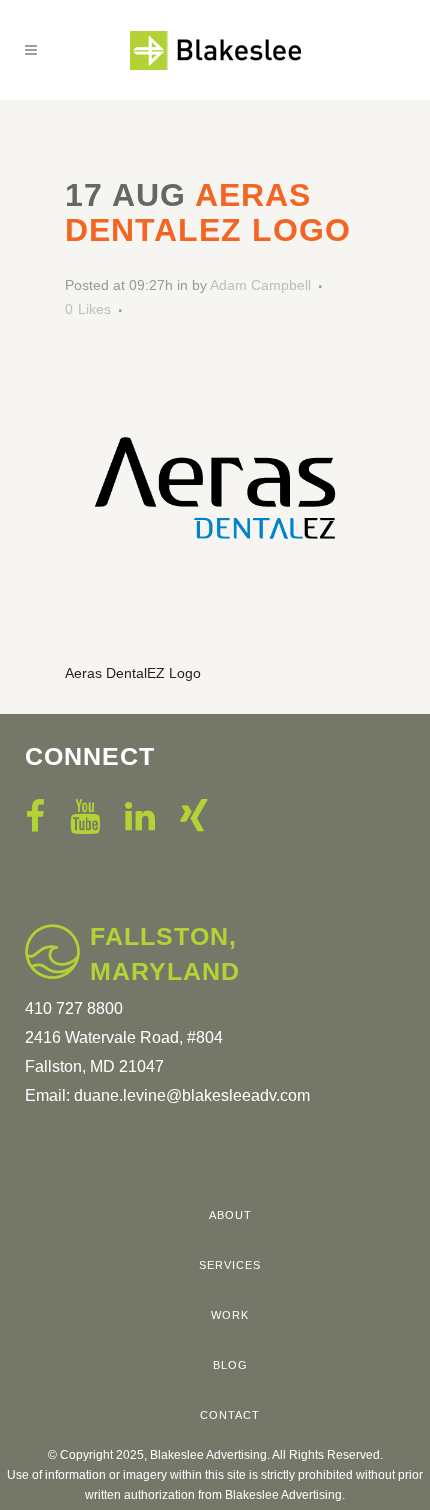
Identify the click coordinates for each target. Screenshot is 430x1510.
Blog (230, 1365)
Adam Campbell (260, 285)
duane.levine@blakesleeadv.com (192, 1095)
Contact (230, 1415)
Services (230, 1265)
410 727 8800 (74, 1008)
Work (230, 1315)
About (230, 1215)
